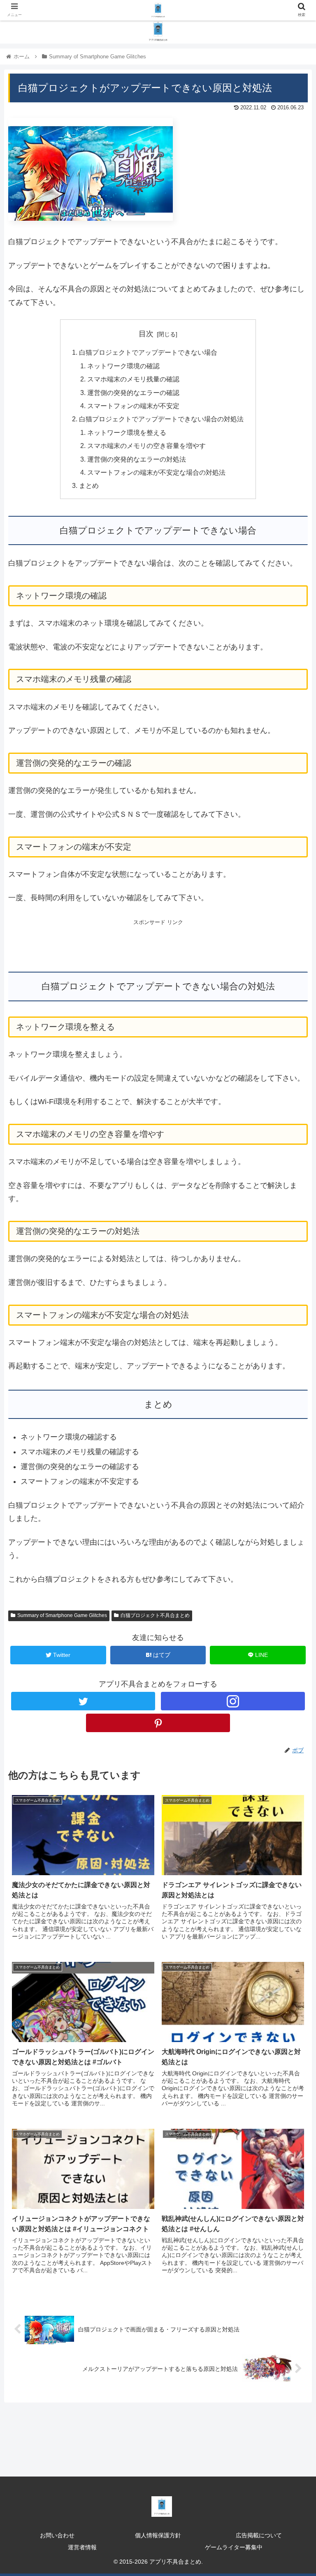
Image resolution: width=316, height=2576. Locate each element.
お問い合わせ (57, 2535)
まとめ (89, 485)
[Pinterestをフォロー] (158, 1723)
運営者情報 (82, 2547)
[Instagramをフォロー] (233, 1701)
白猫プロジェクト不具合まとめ (155, 1615)
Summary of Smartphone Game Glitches (62, 1615)
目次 (146, 334)
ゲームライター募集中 (234, 2547)
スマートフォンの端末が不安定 (133, 406)
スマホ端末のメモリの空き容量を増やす (146, 446)
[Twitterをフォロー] (83, 1701)
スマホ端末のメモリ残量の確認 (133, 379)
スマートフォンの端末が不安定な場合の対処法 (156, 472)
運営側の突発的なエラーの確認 (133, 393)
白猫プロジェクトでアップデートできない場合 (148, 352)
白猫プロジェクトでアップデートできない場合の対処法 (161, 419)
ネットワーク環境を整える (127, 432)
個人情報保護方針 (158, 2535)
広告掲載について (259, 2535)
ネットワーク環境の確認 (123, 366)
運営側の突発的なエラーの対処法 (137, 459)
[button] (292, 1413)
